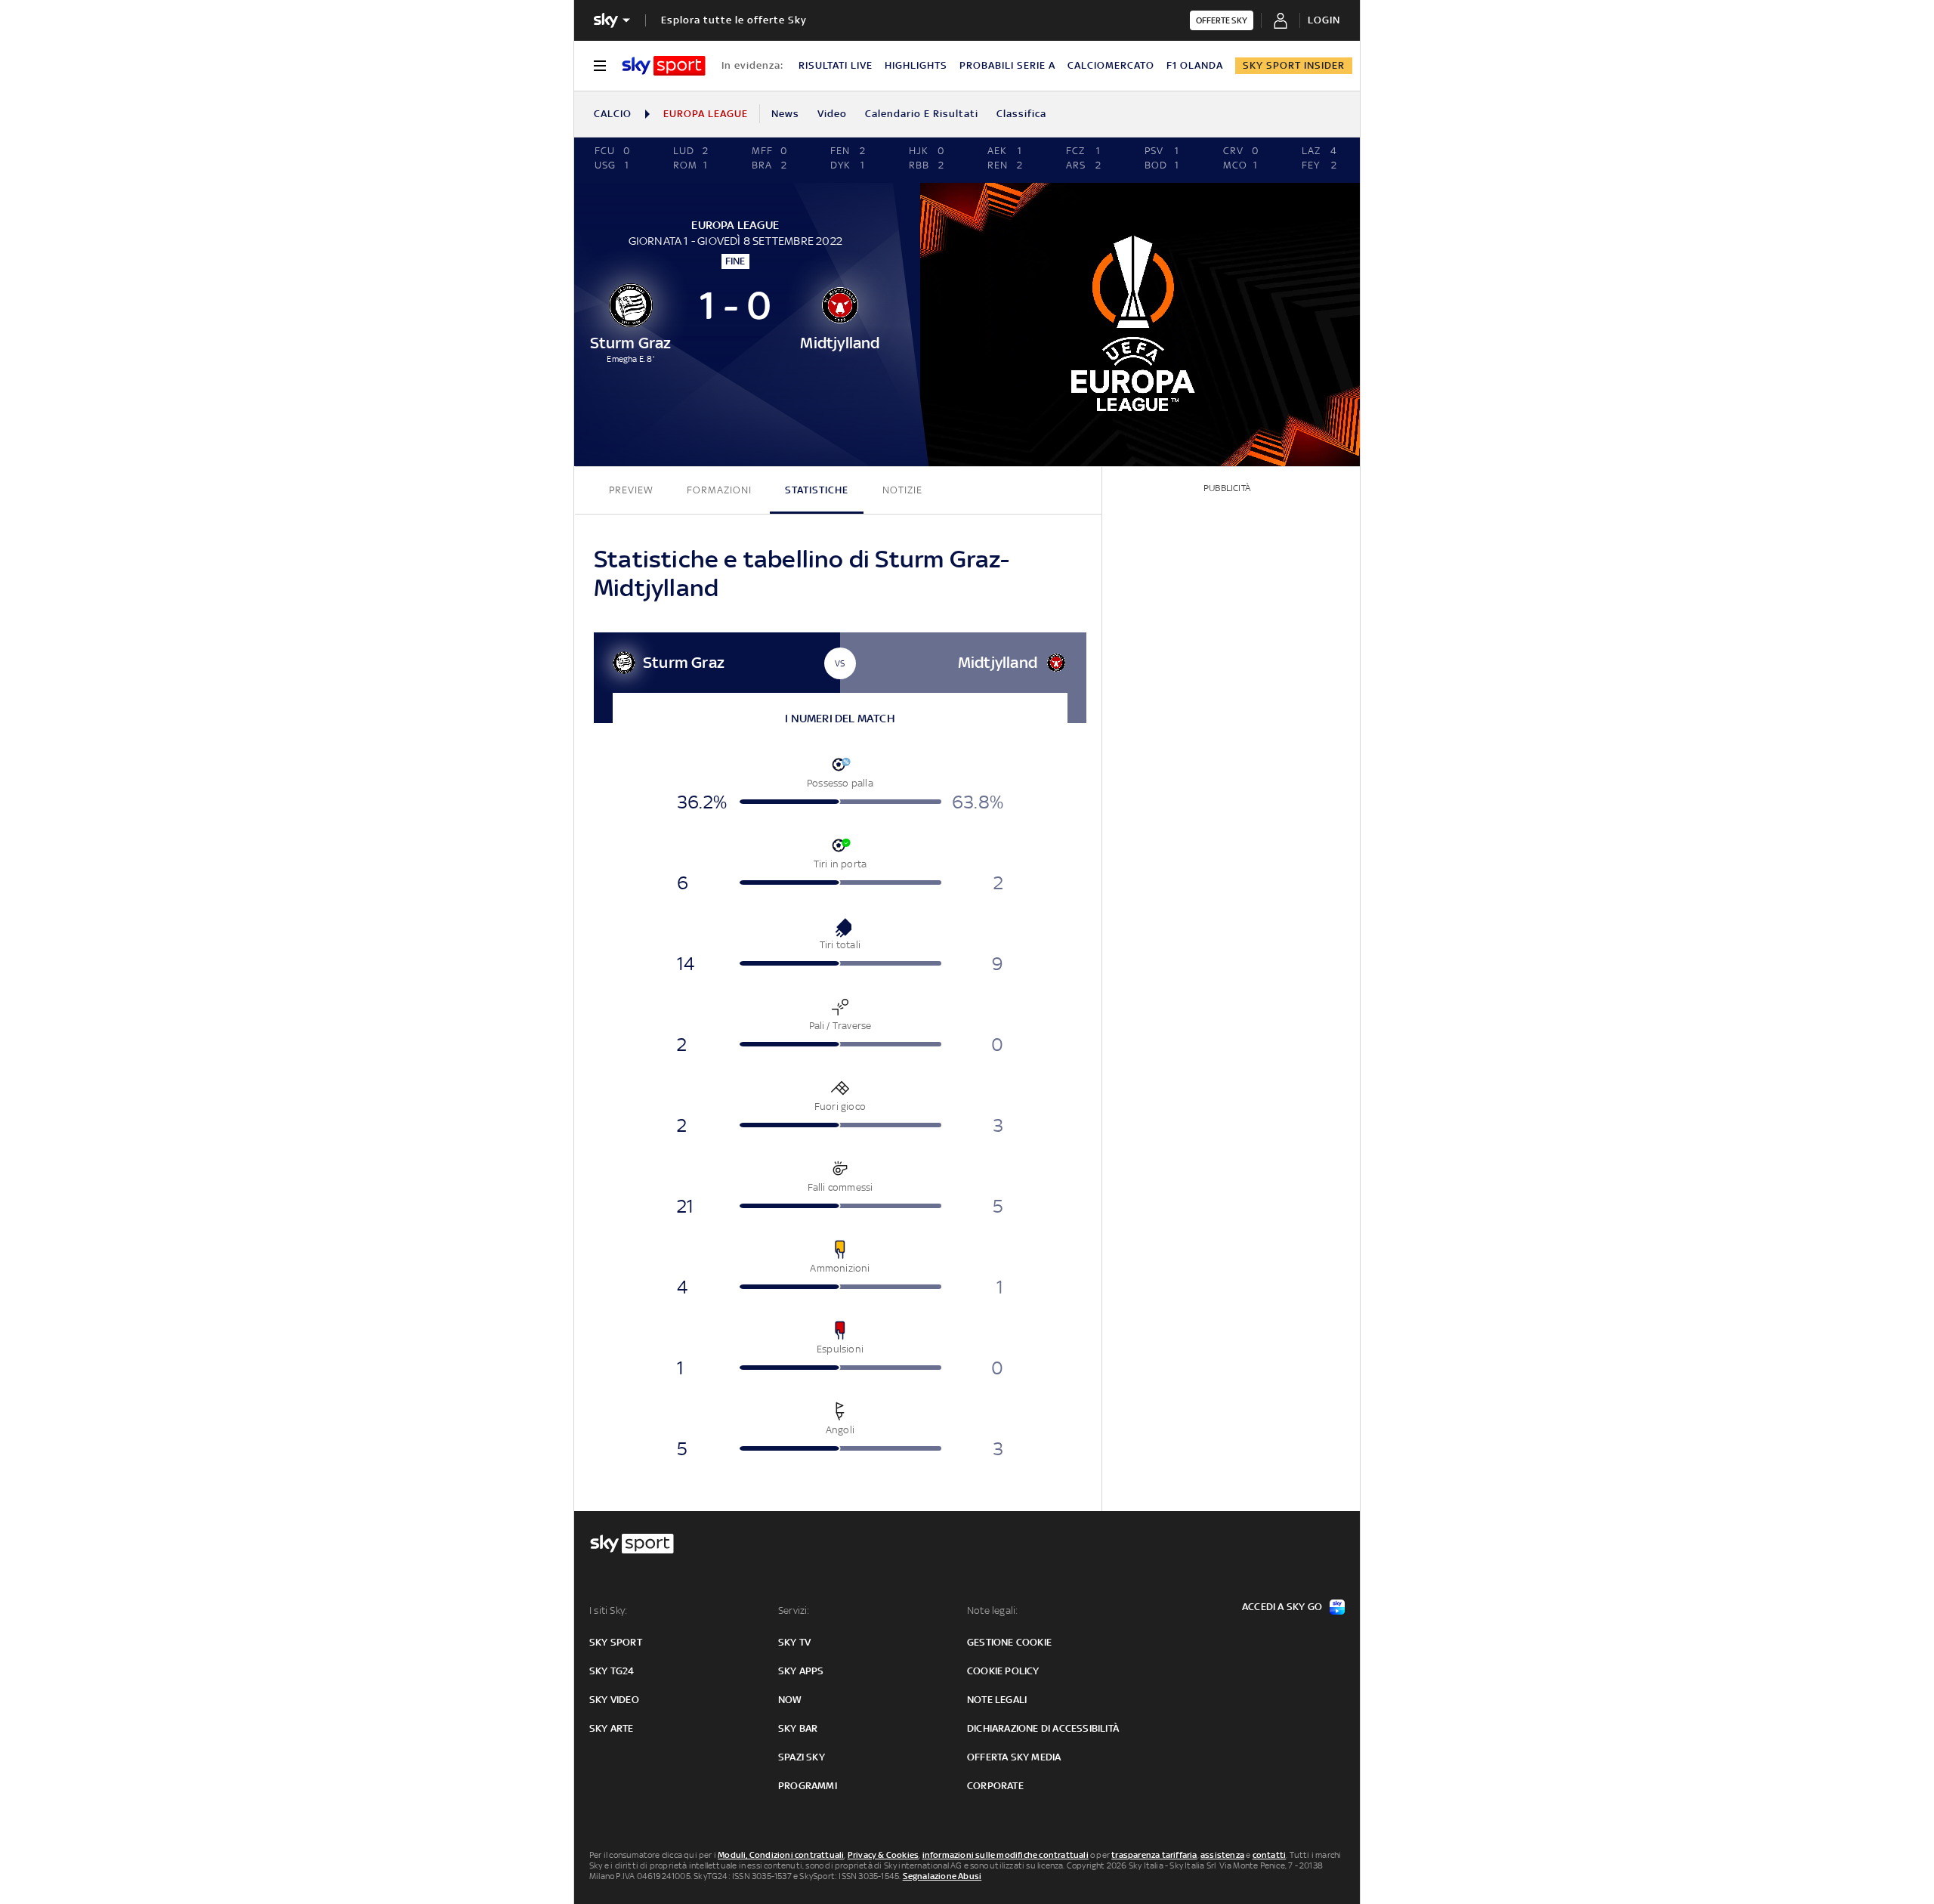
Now (790, 1700)
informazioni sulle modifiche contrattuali (1006, 1855)
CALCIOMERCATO (1111, 65)
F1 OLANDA (1195, 65)
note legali (997, 1700)
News (785, 114)
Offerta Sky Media (1014, 1757)
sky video (614, 1700)
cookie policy (1003, 1671)
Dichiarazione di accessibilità (1043, 1728)
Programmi (808, 1786)
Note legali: (992, 1610)
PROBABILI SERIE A (1007, 65)
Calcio (613, 114)
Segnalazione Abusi (942, 1876)
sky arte (612, 1728)
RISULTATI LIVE (836, 65)
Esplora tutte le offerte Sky (734, 20)
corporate (995, 1786)
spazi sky (802, 1757)
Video (832, 114)
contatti (1270, 1855)
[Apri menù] (600, 66)
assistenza (1222, 1855)
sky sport (616, 1642)
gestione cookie (1009, 1642)
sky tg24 (612, 1671)
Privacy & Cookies (883, 1855)
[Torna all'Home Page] (664, 66)
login (1324, 20)
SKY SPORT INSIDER (1294, 65)
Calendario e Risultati (922, 114)
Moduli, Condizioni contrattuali (781, 1855)
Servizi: (794, 1610)
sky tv (794, 1642)
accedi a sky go (1282, 1607)
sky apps (801, 1671)
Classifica (1021, 114)
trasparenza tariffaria (1154, 1855)
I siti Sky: (608, 1610)
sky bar (798, 1728)
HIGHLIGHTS (916, 65)
